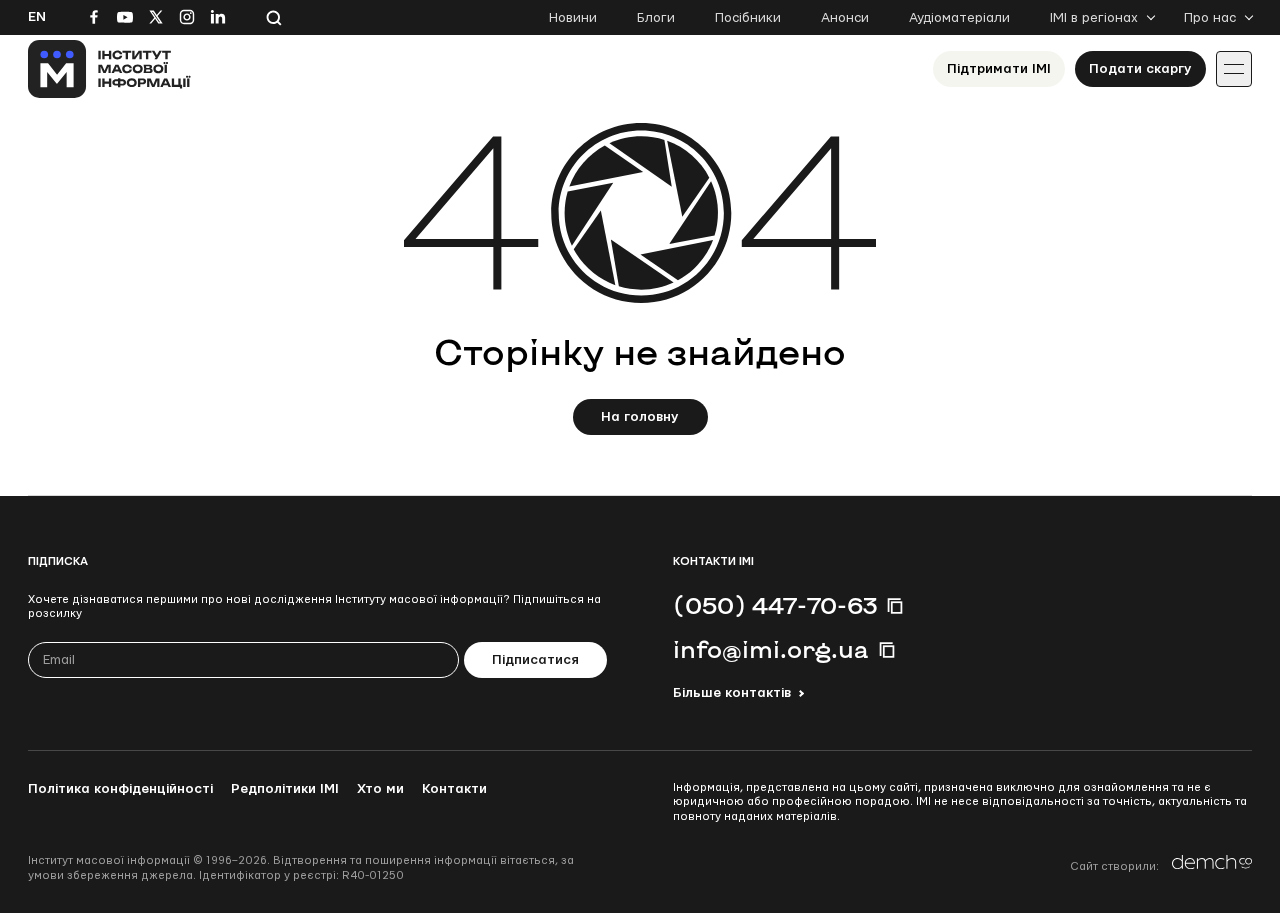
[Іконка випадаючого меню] (1234, 69)
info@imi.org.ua (771, 649)
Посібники (748, 18)
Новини (573, 18)
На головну (640, 417)
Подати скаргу (1140, 69)
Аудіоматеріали (959, 18)
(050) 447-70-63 (775, 605)
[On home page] (109, 69)
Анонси (845, 18)
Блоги (656, 18)
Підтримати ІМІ (999, 69)
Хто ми (380, 789)
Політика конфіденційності (120, 789)
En (37, 17)
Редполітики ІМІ (285, 789)
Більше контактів (732, 693)
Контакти (454, 789)
